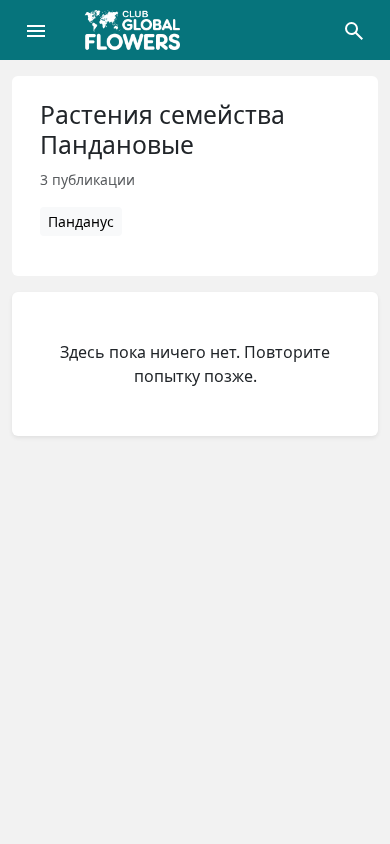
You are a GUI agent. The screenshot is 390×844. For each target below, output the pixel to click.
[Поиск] (354, 30)
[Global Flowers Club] (139, 30)
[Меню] (36, 30)
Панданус (81, 221)
